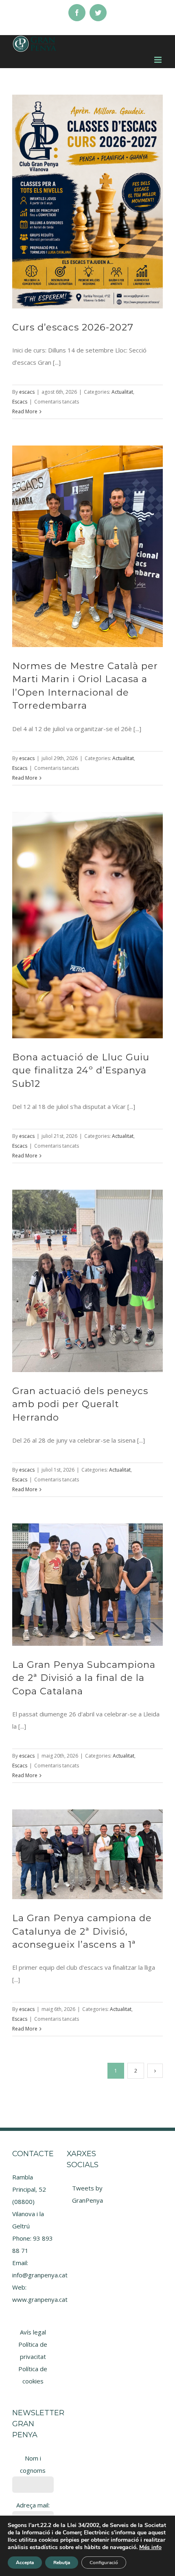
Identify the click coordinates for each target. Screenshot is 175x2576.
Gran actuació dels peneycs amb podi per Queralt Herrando (80, 1404)
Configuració (104, 2563)
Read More (25, 411)
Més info (150, 2547)
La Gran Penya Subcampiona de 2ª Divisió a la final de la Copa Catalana (84, 1678)
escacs (27, 392)
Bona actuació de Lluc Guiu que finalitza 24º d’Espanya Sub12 (81, 1070)
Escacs (20, 402)
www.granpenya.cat (40, 2299)
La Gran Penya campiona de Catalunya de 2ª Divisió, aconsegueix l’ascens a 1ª (82, 1931)
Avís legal (33, 2332)
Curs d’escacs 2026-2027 (73, 327)
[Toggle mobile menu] (159, 60)
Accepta (25, 2563)
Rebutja (62, 2563)
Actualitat (122, 392)
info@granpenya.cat (40, 2275)
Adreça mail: (33, 2505)
